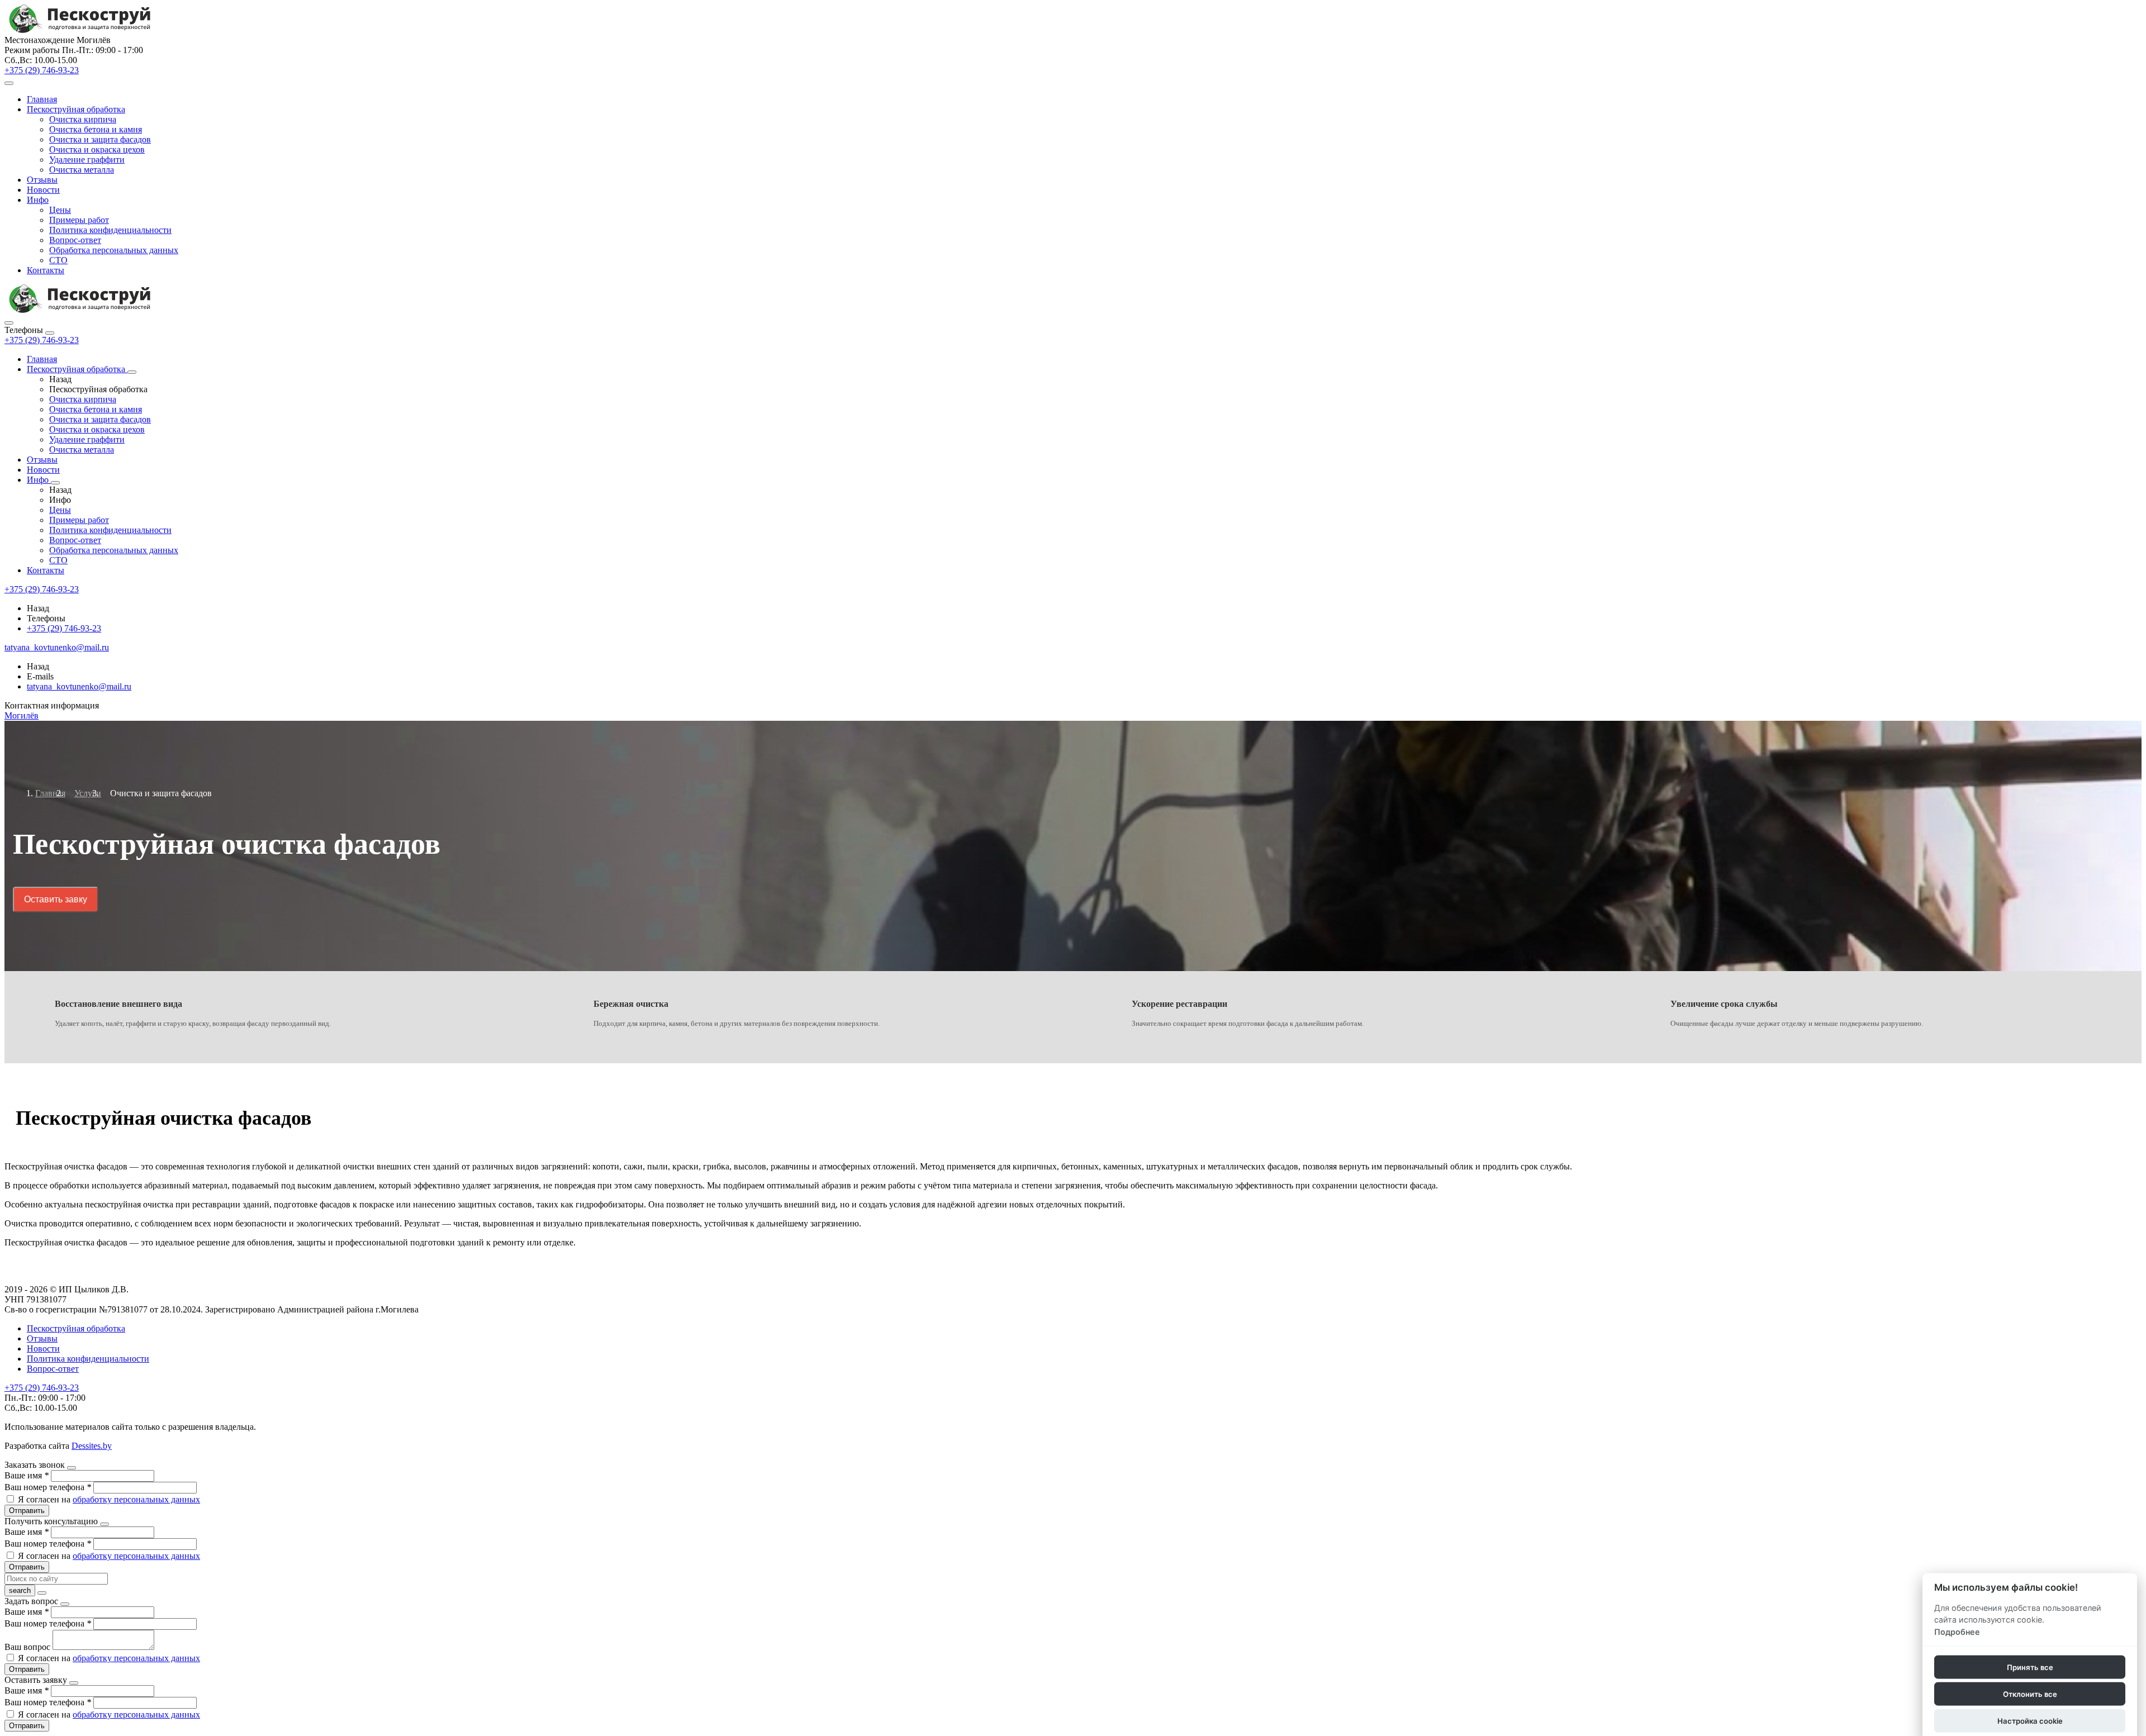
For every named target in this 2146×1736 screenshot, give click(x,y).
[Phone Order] (9, 83)
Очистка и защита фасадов (100, 139)
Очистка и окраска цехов (97, 149)
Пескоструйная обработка (76, 109)
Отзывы (42, 180)
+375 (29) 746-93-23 (42, 340)
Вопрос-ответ (75, 240)
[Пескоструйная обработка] (132, 372)
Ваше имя (27, 1475)
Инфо (38, 200)
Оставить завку (56, 899)
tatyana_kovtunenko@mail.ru (79, 686)
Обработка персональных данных (114, 250)
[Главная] (80, 310)
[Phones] (9, 323)
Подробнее (1957, 1632)
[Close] (50, 333)
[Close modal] (72, 1468)
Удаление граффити (87, 160)
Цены (60, 210)
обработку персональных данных (136, 1499)
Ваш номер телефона (48, 1487)
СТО (58, 260)
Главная (42, 99)
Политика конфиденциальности (110, 230)
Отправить (27, 1511)
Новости (43, 190)
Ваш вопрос (29, 1647)
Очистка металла (82, 170)
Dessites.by (92, 1446)
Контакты (46, 270)
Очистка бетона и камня (96, 129)
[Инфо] (55, 483)
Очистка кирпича (83, 119)
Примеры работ (79, 220)
